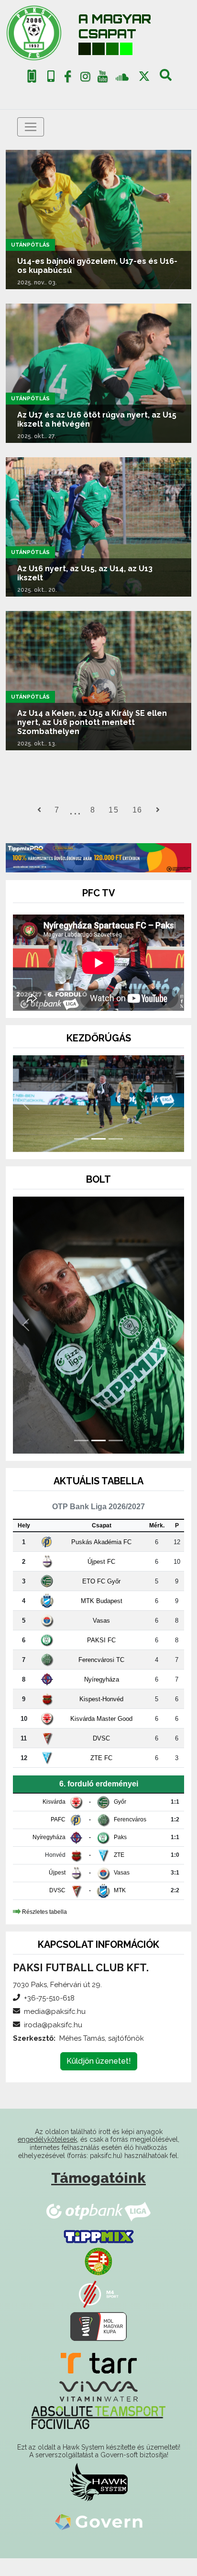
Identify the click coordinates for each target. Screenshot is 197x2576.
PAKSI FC (101, 1658)
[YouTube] (103, 79)
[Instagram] (85, 79)
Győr (120, 1820)
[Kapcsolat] (51, 76)
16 (137, 810)
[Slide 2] (98, 1157)
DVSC (101, 1756)
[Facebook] (68, 79)
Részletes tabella (44, 1929)
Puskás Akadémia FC (101, 1560)
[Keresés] (166, 79)
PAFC (58, 1838)
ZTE (119, 1873)
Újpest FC (101, 1579)
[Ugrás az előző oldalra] (39, 810)
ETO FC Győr (101, 1599)
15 (114, 810)
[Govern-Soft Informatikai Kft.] (99, 2540)
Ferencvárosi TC (101, 1678)
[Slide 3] (116, 1157)
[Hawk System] (99, 2500)
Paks (120, 1855)
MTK (120, 1909)
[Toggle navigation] (31, 127)
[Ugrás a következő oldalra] (158, 810)
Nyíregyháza (102, 1697)
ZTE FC (101, 1776)
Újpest (57, 1891)
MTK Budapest (102, 1619)
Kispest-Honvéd (101, 1717)
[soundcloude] (122, 76)
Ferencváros (130, 1838)
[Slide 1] (81, 1157)
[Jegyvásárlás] (32, 76)
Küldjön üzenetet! (99, 2079)
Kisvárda (54, 1820)
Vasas (101, 1638)
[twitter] (144, 76)
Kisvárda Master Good (101, 1736)
